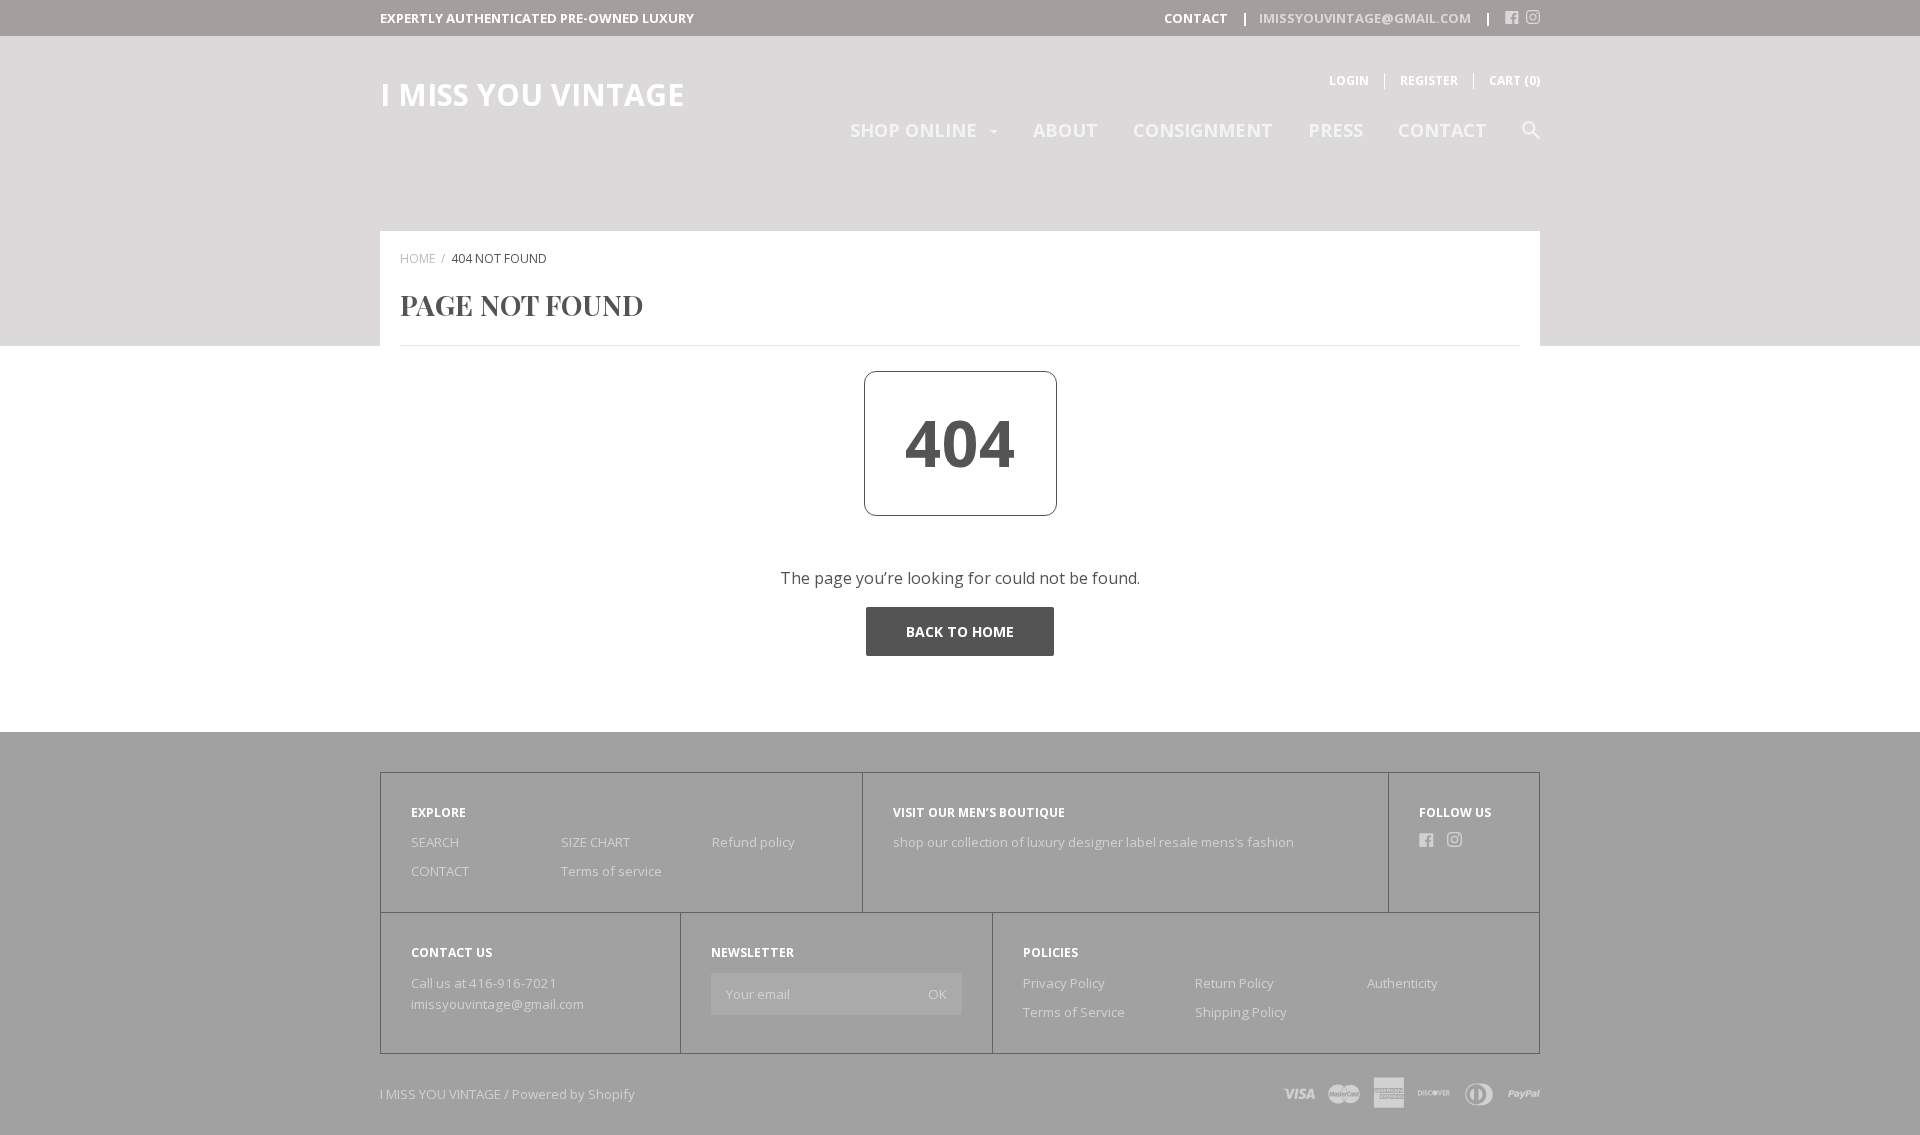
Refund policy (753, 842)
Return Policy (1234, 983)
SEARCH (435, 842)
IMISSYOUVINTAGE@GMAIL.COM (1365, 18)
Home (417, 258)
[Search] (1531, 139)
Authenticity (1402, 983)
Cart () (1514, 80)
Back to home (960, 631)
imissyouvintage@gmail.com (497, 1004)
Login (1349, 80)
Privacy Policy (1064, 983)
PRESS (1335, 130)
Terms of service (611, 871)
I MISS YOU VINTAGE (532, 94)
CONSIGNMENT (1203, 130)
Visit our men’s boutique (979, 812)
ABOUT (1065, 130)
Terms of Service (1074, 1012)
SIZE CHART (595, 842)
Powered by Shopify (573, 1094)
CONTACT (1442, 130)
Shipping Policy (1241, 1012)
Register (1429, 80)
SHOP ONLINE (916, 130)
